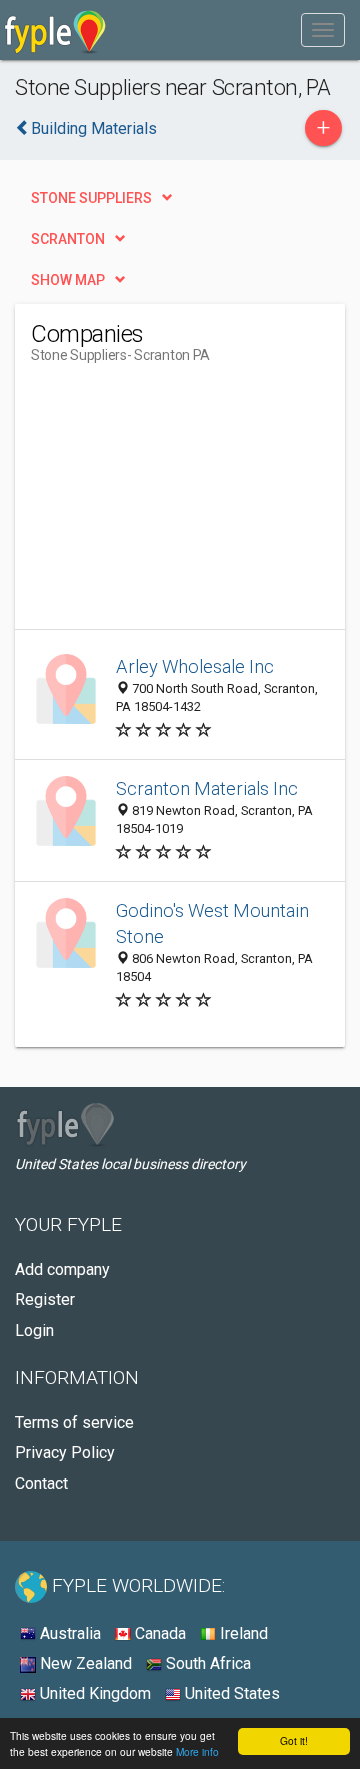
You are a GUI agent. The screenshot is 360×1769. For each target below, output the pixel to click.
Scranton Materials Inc (207, 788)
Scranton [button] (68, 239)
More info (197, 1751)
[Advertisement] (181, 504)
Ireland (242, 1633)
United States (230, 1693)
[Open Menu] (323, 30)
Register (45, 1299)
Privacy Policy (65, 1452)
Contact (41, 1483)
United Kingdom (93, 1693)
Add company (62, 1269)
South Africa (206, 1663)
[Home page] (55, 30)
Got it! (294, 1740)
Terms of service (74, 1422)
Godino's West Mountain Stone (212, 923)
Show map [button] (68, 280)
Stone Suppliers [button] (91, 198)
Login (34, 1330)
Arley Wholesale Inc (195, 666)
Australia (68, 1633)
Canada (158, 1633)
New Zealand (84, 1663)
